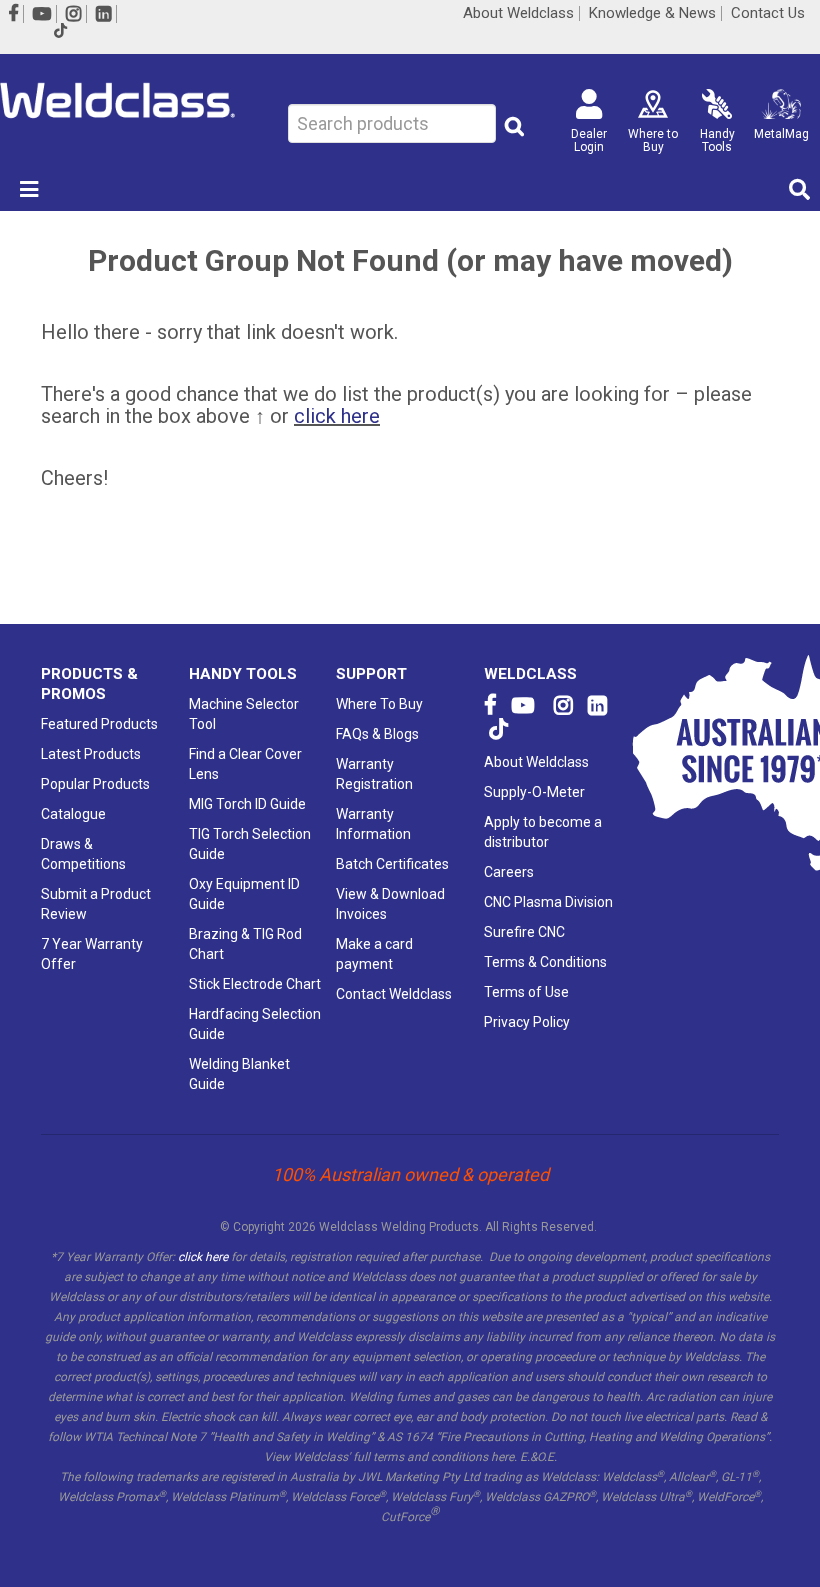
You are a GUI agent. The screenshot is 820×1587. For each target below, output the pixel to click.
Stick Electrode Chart (255, 984)
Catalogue (73, 814)
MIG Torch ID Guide (247, 804)
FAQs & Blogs (377, 734)
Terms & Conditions (545, 962)
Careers (509, 872)
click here (337, 416)
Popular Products (95, 784)
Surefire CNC (524, 932)
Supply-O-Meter (534, 792)
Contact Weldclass (394, 994)
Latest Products (91, 754)
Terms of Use (526, 992)
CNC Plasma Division (548, 902)
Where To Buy (379, 704)
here (502, 1457)
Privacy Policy (527, 1022)
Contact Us (768, 13)
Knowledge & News (652, 13)
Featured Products (99, 724)
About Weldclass (518, 13)
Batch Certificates (392, 864)
